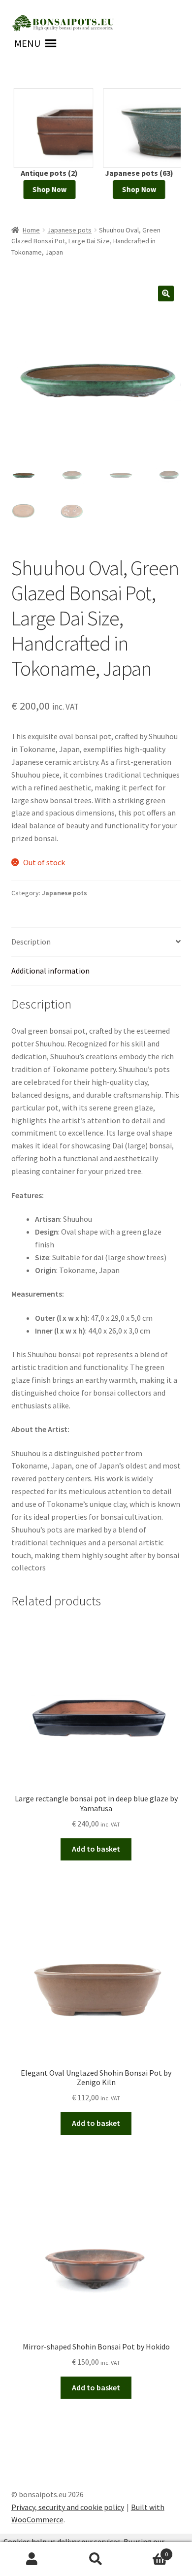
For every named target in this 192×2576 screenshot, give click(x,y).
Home (31, 230)
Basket (148, 2551)
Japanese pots (69, 230)
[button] (27, 43)
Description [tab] (31, 942)
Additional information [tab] (50, 971)
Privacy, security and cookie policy (68, 2507)
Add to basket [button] (96, 1849)
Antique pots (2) (47, 173)
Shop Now (47, 189)
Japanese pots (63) (137, 173)
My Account (32, 2559)
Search (96, 2559)
